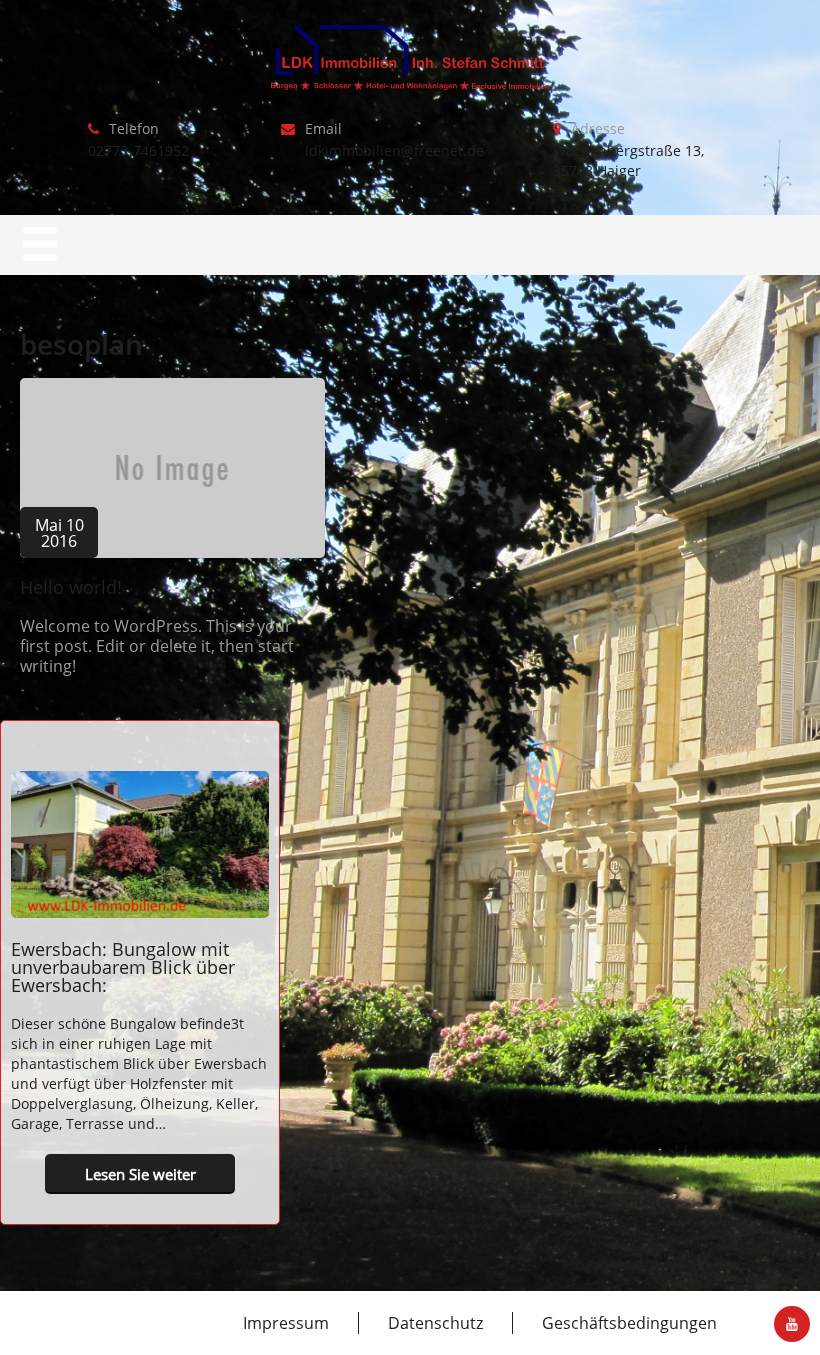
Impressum (286, 1323)
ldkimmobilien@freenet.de (394, 150)
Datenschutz (435, 1323)
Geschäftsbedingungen (629, 1323)
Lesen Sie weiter (140, 1174)
